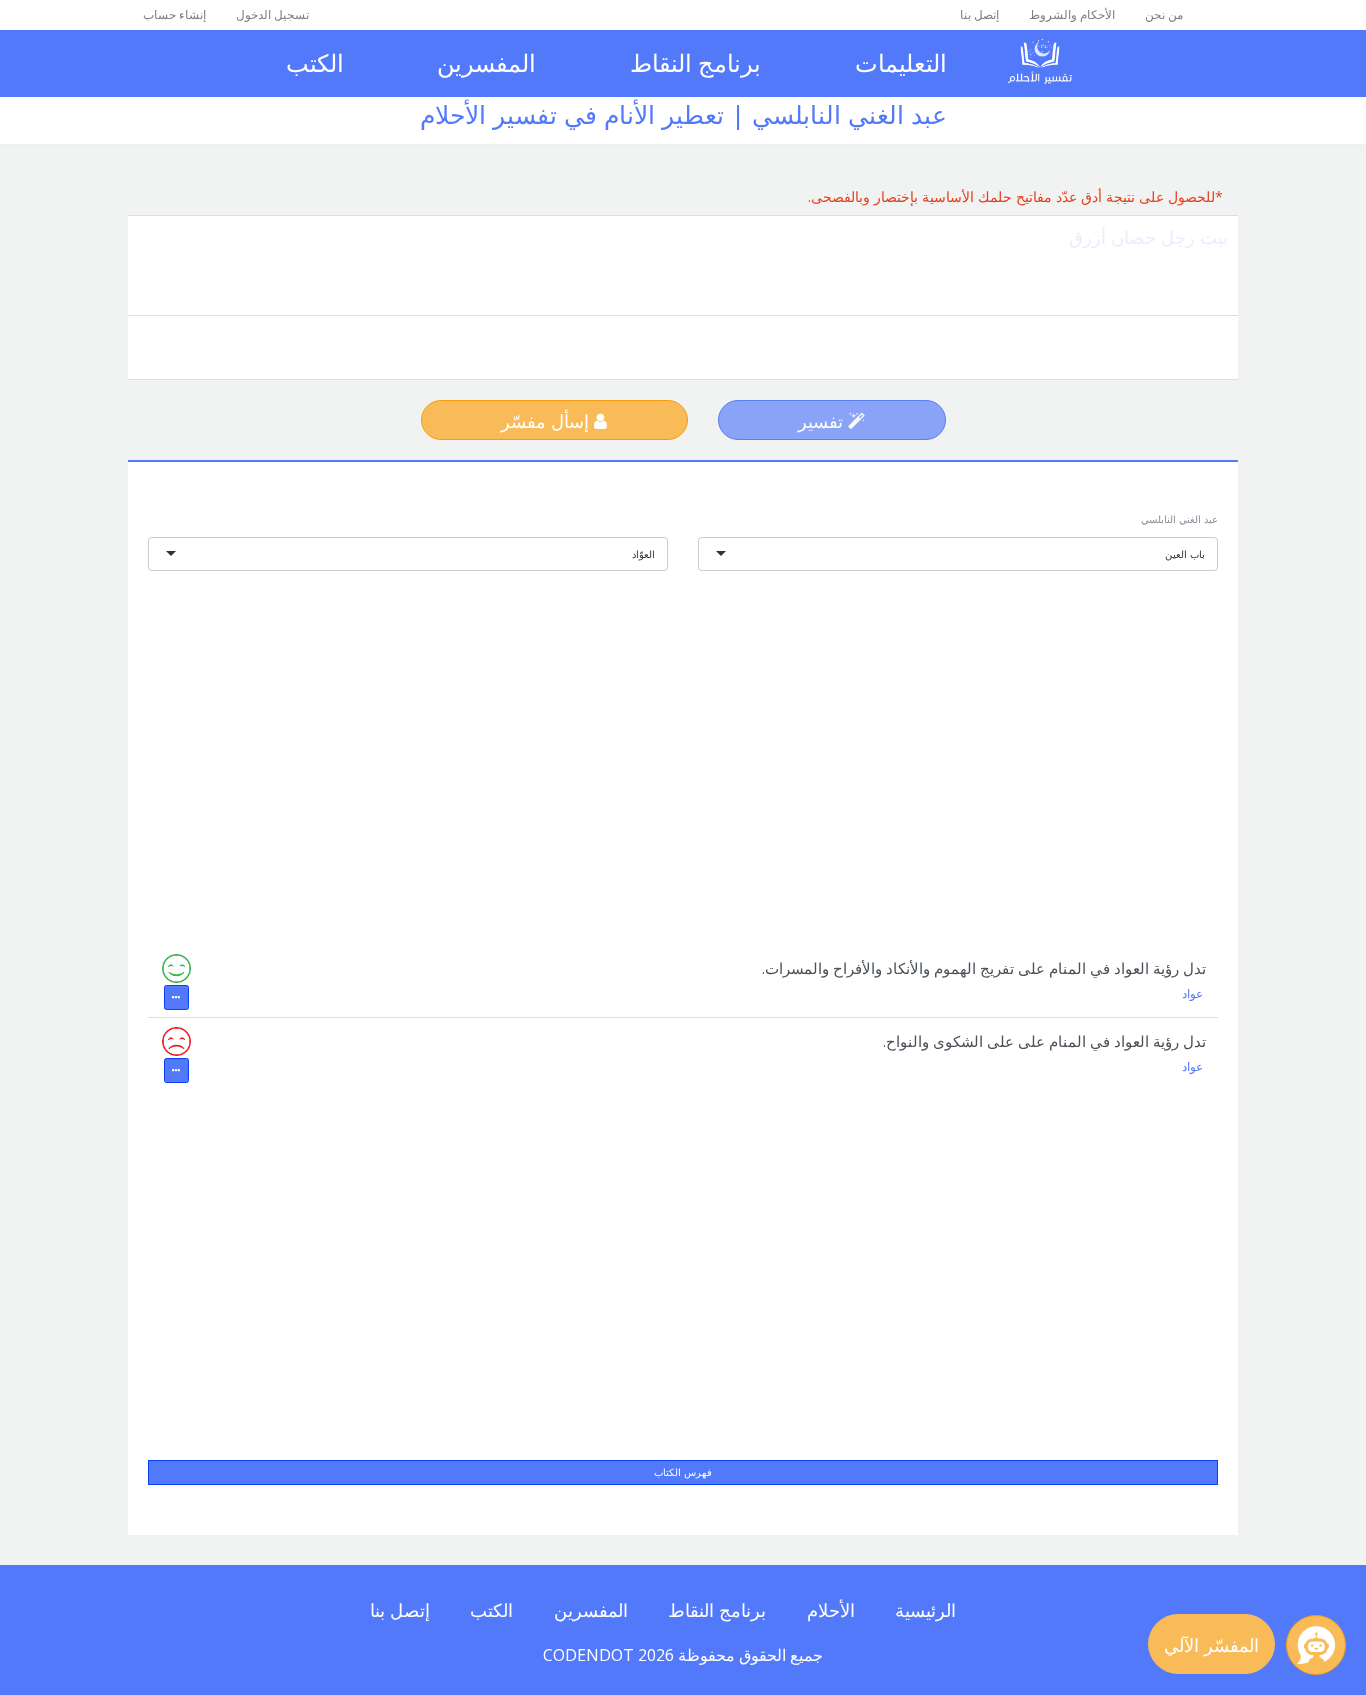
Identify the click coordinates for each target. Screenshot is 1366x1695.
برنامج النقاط (695, 62)
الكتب (315, 62)
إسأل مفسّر (547, 421)
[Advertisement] (683, 745)
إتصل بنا (979, 14)
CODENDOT (588, 1655)
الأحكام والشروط (1072, 14)
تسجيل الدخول (272, 14)
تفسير (823, 421)
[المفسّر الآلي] (1316, 1645)
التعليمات (901, 62)
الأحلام (831, 1610)
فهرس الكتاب (683, 1472)
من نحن (1164, 14)
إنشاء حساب (174, 14)
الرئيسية (925, 1610)
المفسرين (486, 62)
